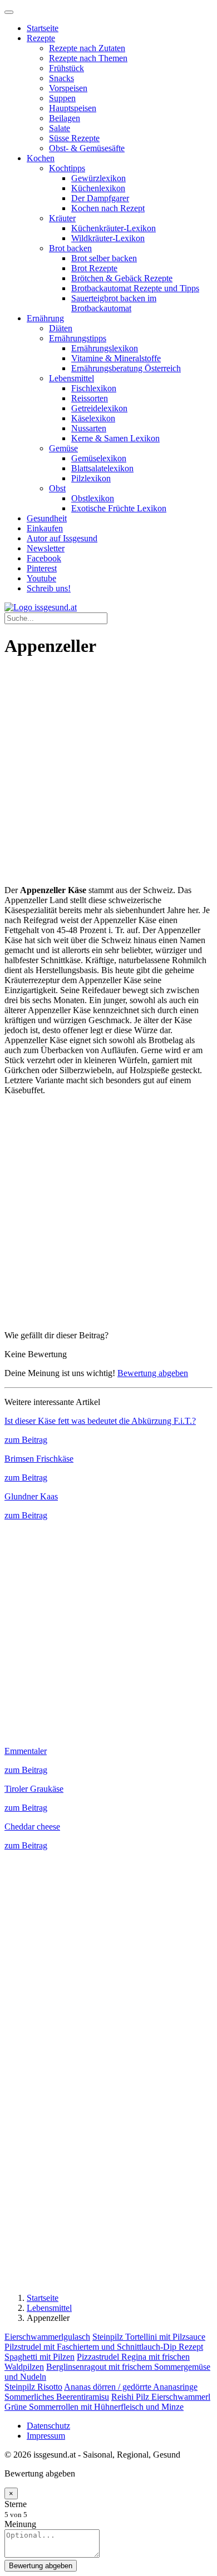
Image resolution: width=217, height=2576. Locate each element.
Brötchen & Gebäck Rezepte (122, 278)
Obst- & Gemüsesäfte (87, 148)
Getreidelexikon (99, 408)
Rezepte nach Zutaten (87, 48)
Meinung (20, 2524)
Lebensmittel (71, 378)
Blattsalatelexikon (102, 468)
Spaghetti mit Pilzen (40, 2357)
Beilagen (65, 118)
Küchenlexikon (98, 188)
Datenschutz (48, 2426)
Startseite (43, 28)
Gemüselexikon (99, 458)
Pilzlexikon (91, 478)
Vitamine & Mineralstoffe (116, 358)
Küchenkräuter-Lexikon (114, 228)
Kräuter (62, 218)
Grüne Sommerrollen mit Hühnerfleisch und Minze (94, 2407)
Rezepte (41, 38)
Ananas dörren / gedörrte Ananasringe (131, 2387)
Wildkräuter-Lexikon (108, 238)
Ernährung (45, 318)
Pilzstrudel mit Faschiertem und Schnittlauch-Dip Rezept (104, 2347)
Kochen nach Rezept (108, 208)
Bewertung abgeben (153, 1373)
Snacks (61, 78)
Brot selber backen (104, 258)
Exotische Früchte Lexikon (119, 508)
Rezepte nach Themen (88, 58)
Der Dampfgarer (100, 198)
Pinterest (42, 568)
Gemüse (63, 448)
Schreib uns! (49, 588)
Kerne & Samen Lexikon (115, 438)
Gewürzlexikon (98, 178)
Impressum (46, 2436)
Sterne (16, 2504)
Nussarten (89, 428)
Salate (60, 128)
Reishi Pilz (131, 2397)
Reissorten (90, 398)
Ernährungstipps (78, 338)
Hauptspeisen (73, 108)
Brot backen (70, 248)
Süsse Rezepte (74, 138)
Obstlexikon (93, 498)
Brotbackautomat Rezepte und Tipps (135, 288)
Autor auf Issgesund (62, 538)
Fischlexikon (94, 388)
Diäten (61, 328)
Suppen (62, 98)
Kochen (41, 158)
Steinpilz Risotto (33, 2387)
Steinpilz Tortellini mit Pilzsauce (149, 2337)
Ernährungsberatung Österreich (126, 368)
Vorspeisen (68, 88)
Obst (57, 488)
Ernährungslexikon (105, 348)
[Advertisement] (108, 777)
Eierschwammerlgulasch (47, 2337)
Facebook (44, 558)
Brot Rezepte (94, 268)
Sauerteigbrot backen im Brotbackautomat (114, 303)
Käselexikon (93, 418)
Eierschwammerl (181, 2397)
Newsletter (46, 548)
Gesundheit (47, 518)
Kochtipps (67, 168)
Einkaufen (45, 528)
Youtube (41, 578)
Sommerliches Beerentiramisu (57, 2397)
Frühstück (66, 68)
